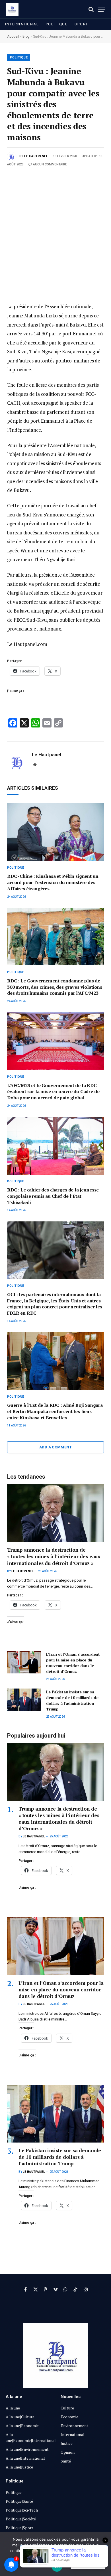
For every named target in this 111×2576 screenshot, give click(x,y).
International (22, 24)
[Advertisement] (55, 226)
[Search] (91, 9)
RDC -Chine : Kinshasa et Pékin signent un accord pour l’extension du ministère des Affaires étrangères (53, 882)
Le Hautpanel (36, 156)
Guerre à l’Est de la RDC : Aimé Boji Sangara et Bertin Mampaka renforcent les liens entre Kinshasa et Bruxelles (55, 1411)
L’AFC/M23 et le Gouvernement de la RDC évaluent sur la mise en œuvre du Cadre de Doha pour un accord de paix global (53, 1092)
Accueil (13, 37)
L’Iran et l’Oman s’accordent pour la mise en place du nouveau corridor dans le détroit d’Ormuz (73, 1663)
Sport (81, 24)
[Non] (104, 2554)
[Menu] (102, 9)
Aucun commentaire (50, 164)
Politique (57, 24)
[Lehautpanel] (12, 9)
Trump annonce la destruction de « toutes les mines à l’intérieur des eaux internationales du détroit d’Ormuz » (54, 1556)
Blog (26, 37)
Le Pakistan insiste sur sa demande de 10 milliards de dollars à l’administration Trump (72, 1700)
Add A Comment (55, 1447)
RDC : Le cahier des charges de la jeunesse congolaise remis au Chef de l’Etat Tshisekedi (53, 1196)
